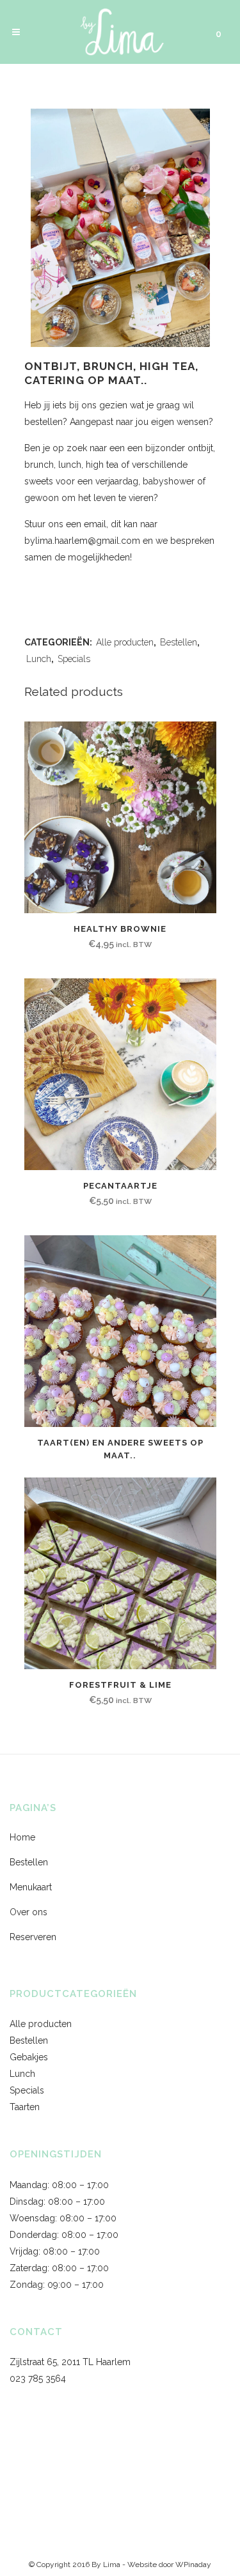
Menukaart (31, 1887)
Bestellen (179, 642)
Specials (74, 659)
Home (22, 1837)
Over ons (28, 1912)
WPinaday (193, 2564)
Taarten (25, 2107)
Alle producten (125, 642)
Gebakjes (29, 2057)
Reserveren (33, 1937)
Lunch (39, 659)
